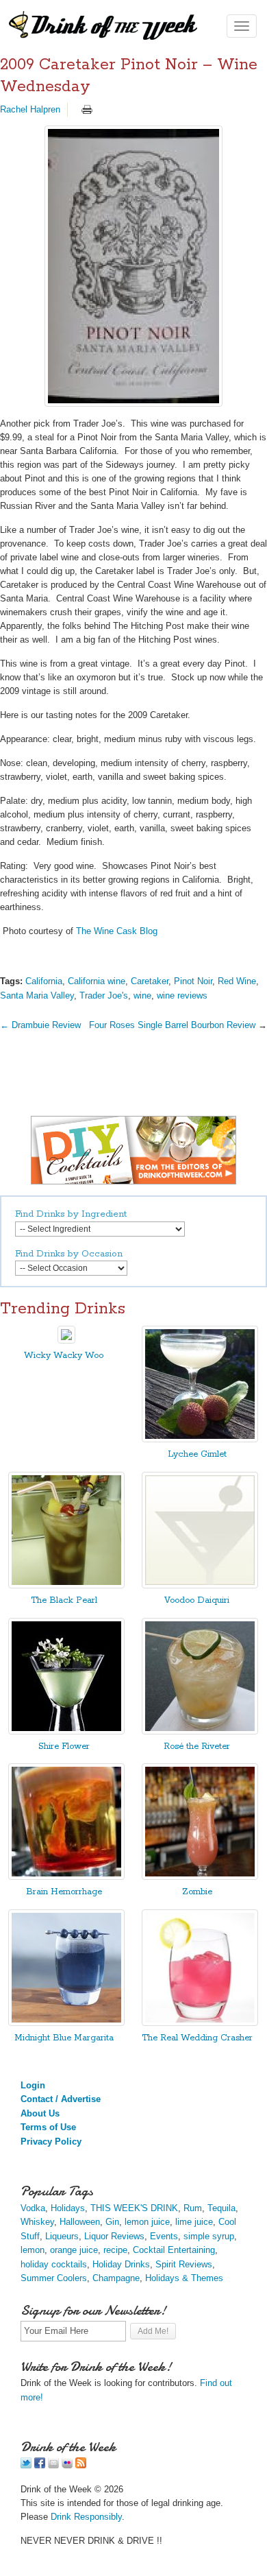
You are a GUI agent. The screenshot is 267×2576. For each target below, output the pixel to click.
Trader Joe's (104, 995)
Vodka (33, 2208)
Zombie (197, 1892)
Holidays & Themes (184, 2278)
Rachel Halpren (30, 109)
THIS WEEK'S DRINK (134, 2208)
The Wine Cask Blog (117, 931)
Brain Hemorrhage (64, 1892)
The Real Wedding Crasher (197, 2038)
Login (33, 2085)
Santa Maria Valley (37, 995)
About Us (40, 2113)
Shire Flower (64, 1746)
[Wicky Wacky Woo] (66, 1340)
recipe (115, 2250)
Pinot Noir (193, 981)
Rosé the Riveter (197, 1746)
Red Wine (237, 981)
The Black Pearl (64, 1600)
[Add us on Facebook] (40, 2465)
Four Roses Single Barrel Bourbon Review (172, 1025)
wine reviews (182, 995)
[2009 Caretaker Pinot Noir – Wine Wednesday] (133, 266)
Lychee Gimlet (197, 1454)
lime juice (194, 2222)
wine (142, 995)
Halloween (80, 2222)
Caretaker (150, 981)
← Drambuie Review (40, 1025)
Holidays (68, 2208)
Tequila (221, 2208)
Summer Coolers (54, 2278)
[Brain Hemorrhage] (66, 1877)
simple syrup (209, 2236)
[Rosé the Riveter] (200, 1731)
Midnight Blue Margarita (64, 2038)
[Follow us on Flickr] (67, 2465)
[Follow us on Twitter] (26, 2465)
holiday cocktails (54, 2264)
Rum (193, 2208)
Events (164, 2236)
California (44, 981)
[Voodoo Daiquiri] (200, 1585)
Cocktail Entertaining (174, 2250)
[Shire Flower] (66, 1731)
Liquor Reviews (114, 2236)
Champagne (116, 2278)
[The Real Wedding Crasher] (200, 2023)
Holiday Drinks (121, 2264)
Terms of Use (48, 2127)
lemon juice (147, 2222)
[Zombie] (200, 1877)
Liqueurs (62, 2236)
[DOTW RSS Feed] (81, 2465)
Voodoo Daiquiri (197, 1600)
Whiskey (37, 2222)
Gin (112, 2222)
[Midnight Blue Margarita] (66, 2023)
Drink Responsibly (86, 2517)
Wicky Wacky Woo (64, 1356)
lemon (33, 2250)
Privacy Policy (51, 2142)
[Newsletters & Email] (53, 2465)
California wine (97, 981)
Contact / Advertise (61, 2099)
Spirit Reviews (184, 2264)
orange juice (74, 2250)
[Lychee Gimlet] (200, 1439)
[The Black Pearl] (66, 1585)
